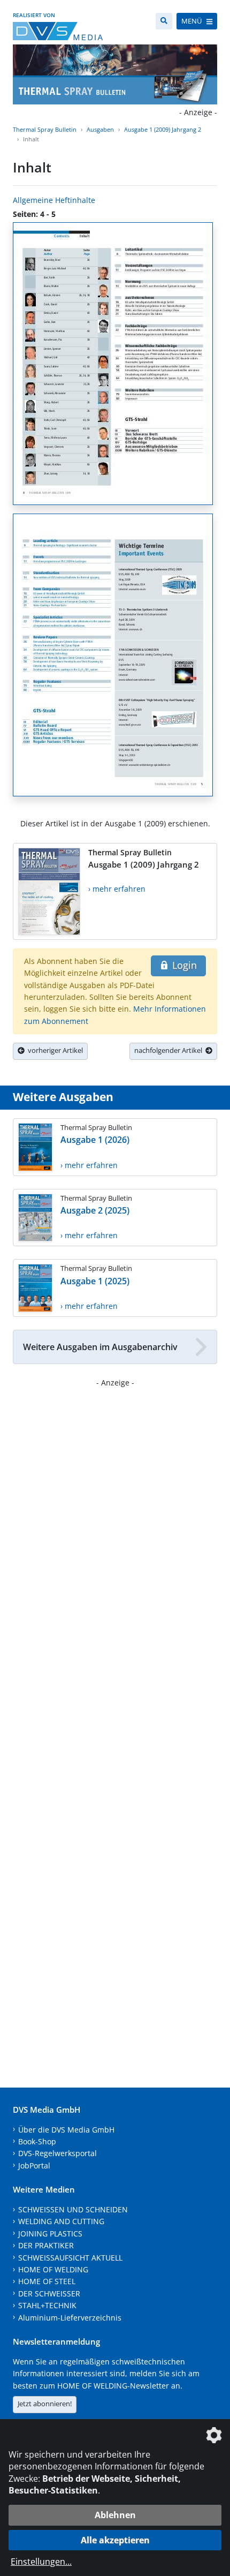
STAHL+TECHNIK (47, 2305)
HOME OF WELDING (53, 2269)
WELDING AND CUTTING (61, 2221)
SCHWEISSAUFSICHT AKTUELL (70, 2258)
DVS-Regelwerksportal (57, 2153)
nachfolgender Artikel (170, 1050)
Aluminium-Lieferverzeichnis (70, 2318)
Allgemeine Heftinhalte (54, 200)
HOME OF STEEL (47, 2281)
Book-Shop (37, 2141)
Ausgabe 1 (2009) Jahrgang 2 (163, 129)
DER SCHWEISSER (49, 2293)
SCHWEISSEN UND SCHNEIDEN (73, 2209)
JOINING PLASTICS (50, 2234)
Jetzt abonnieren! (45, 2404)
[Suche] (164, 21)
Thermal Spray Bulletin (45, 129)
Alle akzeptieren (115, 2540)
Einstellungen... (41, 2562)
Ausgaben (100, 129)
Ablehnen (115, 2515)
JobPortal (34, 2166)
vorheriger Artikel (54, 1050)
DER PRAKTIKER (46, 2245)
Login (183, 965)
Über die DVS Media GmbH (66, 2130)
